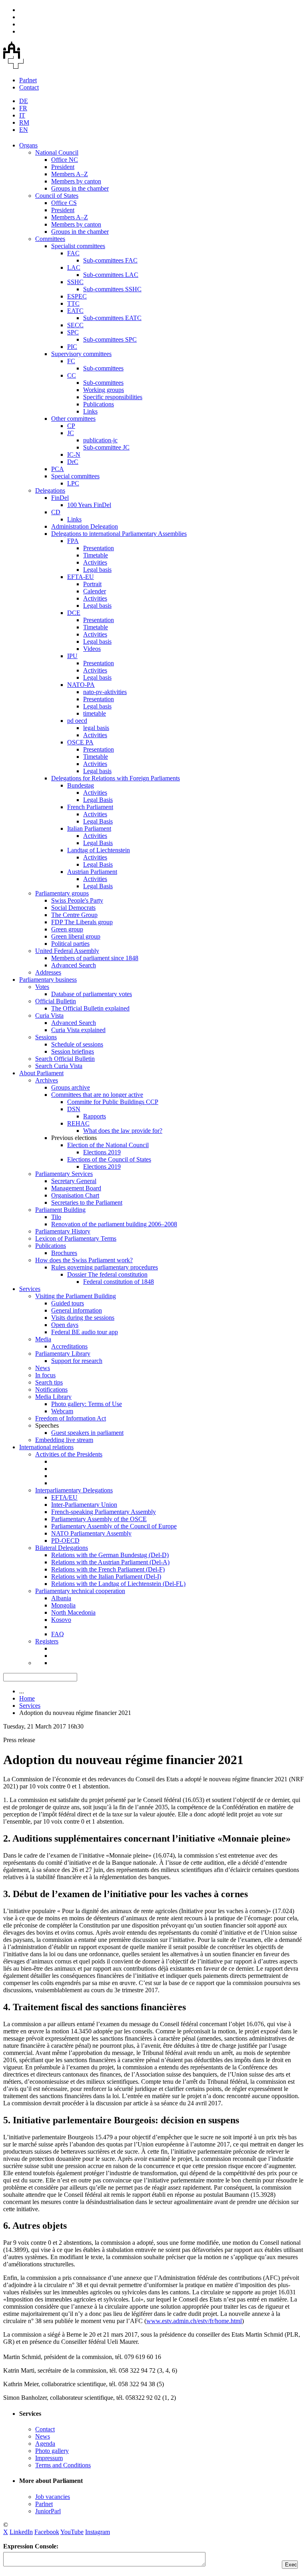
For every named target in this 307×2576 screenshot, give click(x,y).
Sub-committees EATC (112, 318)
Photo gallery (52, 2451)
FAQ (58, 1634)
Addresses (48, 972)
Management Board (76, 1188)
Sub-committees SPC (110, 339)
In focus (45, 1375)
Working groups (104, 390)
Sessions (46, 1037)
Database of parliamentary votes (92, 994)
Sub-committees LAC (111, 275)
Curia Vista (49, 1015)
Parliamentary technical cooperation (80, 1591)
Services (30, 1289)
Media (43, 1339)
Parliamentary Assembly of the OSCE (99, 1519)
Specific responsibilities (113, 397)
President (63, 167)
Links (90, 411)
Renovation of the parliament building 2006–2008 (114, 1224)
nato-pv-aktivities (105, 692)
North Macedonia (73, 1612)
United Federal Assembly (67, 951)
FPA (73, 541)
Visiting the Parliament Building (76, 1296)
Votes (42, 987)
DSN (74, 1109)
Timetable (96, 555)
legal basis (96, 728)
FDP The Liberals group (82, 922)
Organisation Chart (75, 1195)
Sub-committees (103, 368)
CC (72, 375)
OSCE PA (80, 742)
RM (24, 122)
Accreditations (69, 1346)
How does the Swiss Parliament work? (84, 1260)
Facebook (47, 2532)
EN (24, 130)
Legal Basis (98, 800)
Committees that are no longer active (97, 1095)
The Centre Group (74, 915)
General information (77, 1310)
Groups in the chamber (80, 188)
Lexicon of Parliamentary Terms (76, 1238)
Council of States (57, 196)
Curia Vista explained (78, 1030)
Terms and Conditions (63, 2465)
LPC (73, 483)
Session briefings (73, 1051)
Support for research (77, 1361)
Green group (67, 929)
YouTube (72, 2532)
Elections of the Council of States (109, 1159)
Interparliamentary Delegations (74, 1490)
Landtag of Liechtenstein (99, 850)
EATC (75, 311)
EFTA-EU (81, 577)
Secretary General (74, 1181)
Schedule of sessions (77, 1044)
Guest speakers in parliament (87, 1433)
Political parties (70, 944)
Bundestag (81, 785)
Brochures (64, 1253)
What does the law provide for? (123, 1131)
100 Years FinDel (89, 505)
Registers (47, 1641)
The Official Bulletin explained (90, 1008)
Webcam (62, 1411)
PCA (58, 469)
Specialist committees (78, 246)
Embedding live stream (64, 1440)
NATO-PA (81, 685)
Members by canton (76, 181)
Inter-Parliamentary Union (84, 1505)
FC (71, 361)
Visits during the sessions (83, 1318)
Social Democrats (73, 908)
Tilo (56, 1217)
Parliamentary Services (64, 1174)
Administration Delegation (85, 526)
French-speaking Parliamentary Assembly (104, 1512)
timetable (95, 713)
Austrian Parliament (92, 872)
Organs (28, 145)
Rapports (95, 1116)
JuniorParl (48, 2511)
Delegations (50, 490)
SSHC (75, 282)
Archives (47, 1080)
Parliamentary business (48, 980)
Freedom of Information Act (71, 1418)
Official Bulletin (56, 1001)
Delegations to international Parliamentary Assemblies (119, 534)
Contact (29, 87)
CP (71, 426)
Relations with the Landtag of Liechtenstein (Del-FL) (118, 1584)
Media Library (53, 1397)
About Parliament (41, 1073)
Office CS (64, 203)
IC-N (74, 455)
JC (71, 433)
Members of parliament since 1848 (95, 958)
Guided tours (68, 1303)
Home (27, 1698)
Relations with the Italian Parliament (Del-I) (106, 1576)
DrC (73, 462)
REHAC (78, 1123)
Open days (65, 1325)
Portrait (92, 584)
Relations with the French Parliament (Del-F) (108, 1569)
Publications (99, 404)
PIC (72, 347)
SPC (73, 332)
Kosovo (61, 1620)
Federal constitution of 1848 (119, 1282)
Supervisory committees (81, 354)
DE (24, 101)
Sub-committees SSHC (112, 289)
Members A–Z (70, 174)
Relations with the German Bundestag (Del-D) (110, 1555)
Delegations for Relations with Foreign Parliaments (116, 778)
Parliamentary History (63, 1231)
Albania (61, 1598)
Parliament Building (60, 1210)
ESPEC (77, 296)
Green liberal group (76, 936)
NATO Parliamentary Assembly (91, 1533)
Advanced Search (74, 965)
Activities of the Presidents (69, 1454)
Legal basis (97, 570)
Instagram (98, 2532)
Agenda (45, 2444)
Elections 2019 (102, 1152)
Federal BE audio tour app (85, 1332)
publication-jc (100, 440)
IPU (72, 656)
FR (23, 108)
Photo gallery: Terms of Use (87, 1404)
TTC (73, 303)
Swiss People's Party (77, 900)
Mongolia (63, 1605)
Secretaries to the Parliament (87, 1202)
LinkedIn (21, 2532)
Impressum (49, 2458)
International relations (46, 1447)
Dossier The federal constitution (107, 1274)
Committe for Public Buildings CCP (113, 1102)
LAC (74, 268)
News (43, 1368)
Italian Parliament (89, 828)
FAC (73, 253)
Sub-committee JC (106, 447)
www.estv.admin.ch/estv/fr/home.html (194, 2321)
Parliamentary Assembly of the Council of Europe (114, 1526)
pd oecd (77, 721)
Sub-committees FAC (110, 260)
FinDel (60, 498)
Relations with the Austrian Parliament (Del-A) (110, 1562)
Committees (50, 239)
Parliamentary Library (63, 1354)
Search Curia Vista (59, 1066)
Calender (95, 591)
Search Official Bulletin (65, 1059)
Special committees (75, 476)
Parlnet (28, 80)
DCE (74, 613)
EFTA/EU (64, 1497)
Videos (92, 649)
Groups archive (71, 1087)
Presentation (99, 548)
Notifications (51, 1389)
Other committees (73, 419)
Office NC (65, 160)
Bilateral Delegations (62, 1548)
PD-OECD (65, 1541)
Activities (95, 562)
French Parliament (90, 807)
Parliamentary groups (62, 893)
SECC (75, 325)
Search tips (49, 1382)
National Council (57, 152)
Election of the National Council (108, 1145)
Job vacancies (53, 2497)
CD (56, 512)
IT (22, 115)
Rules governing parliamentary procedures (105, 1267)
